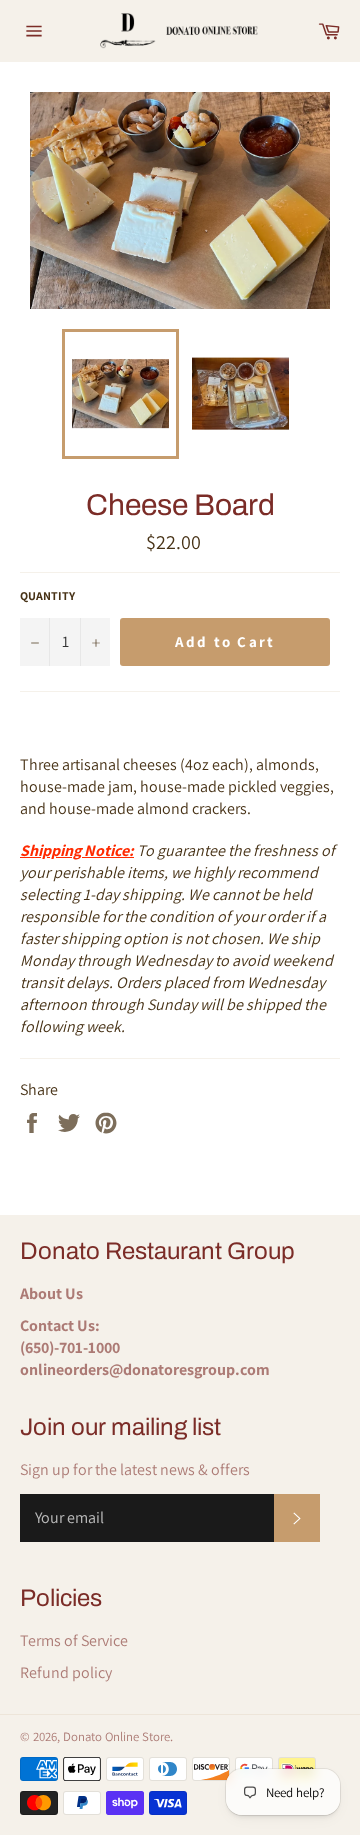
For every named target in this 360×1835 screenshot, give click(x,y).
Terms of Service (74, 1640)
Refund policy (66, 1672)
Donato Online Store (116, 1736)
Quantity (47, 595)
